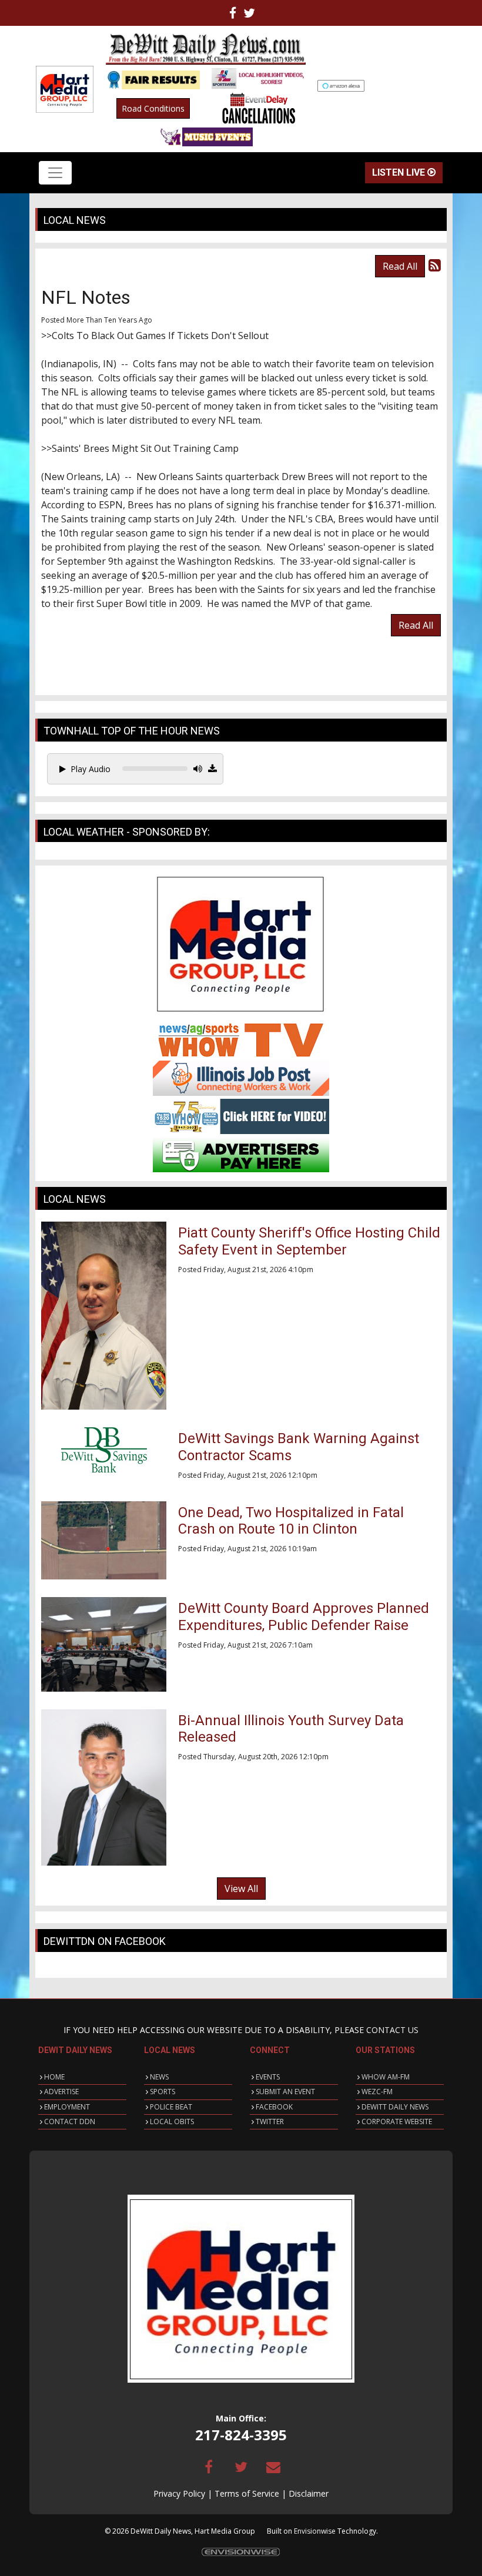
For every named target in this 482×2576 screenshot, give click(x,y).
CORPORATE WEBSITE (397, 2121)
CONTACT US (392, 2030)
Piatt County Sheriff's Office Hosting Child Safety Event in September (309, 1241)
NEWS (159, 2077)
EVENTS (268, 2077)
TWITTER (270, 2121)
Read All (400, 266)
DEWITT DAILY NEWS (395, 2107)
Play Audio (91, 769)
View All (241, 1889)
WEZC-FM (377, 2092)
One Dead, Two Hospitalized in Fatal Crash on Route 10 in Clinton (291, 1521)
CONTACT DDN (70, 2121)
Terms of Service (247, 2493)
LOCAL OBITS (172, 2121)
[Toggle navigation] (55, 173)
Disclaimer (309, 2493)
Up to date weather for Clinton (441, 89)
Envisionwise (315, 2531)
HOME (54, 2077)
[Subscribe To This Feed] (435, 265)
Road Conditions (153, 108)
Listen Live (400, 172)
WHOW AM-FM (386, 2077)
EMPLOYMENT (67, 2107)
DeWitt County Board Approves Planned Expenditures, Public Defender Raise (304, 1617)
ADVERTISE (61, 2092)
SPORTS (163, 2092)
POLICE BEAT (171, 2107)
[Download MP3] (212, 769)
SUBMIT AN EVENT (285, 2092)
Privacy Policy (179, 2493)
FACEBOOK (274, 2107)
